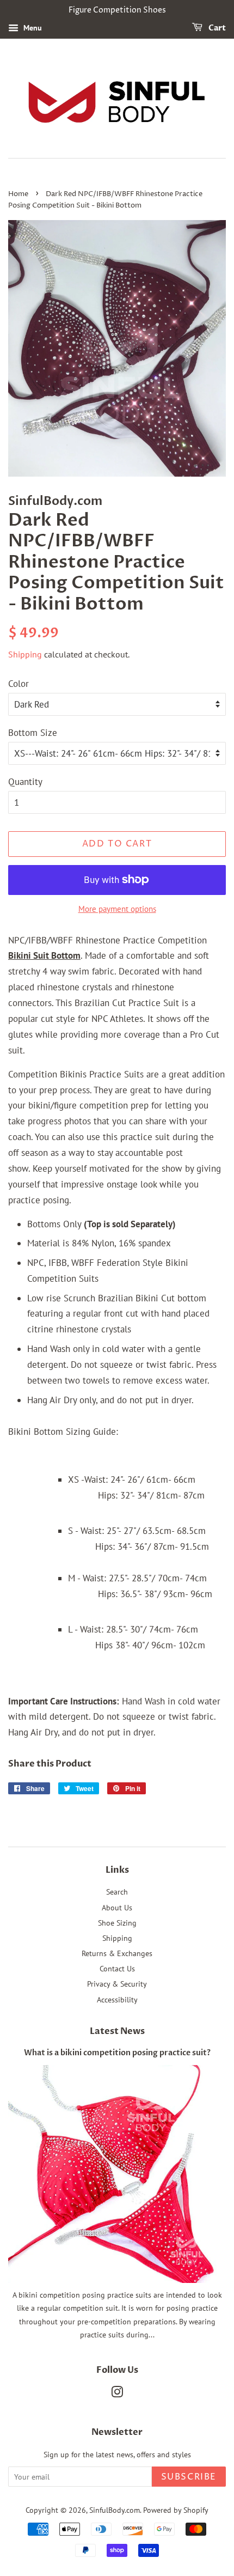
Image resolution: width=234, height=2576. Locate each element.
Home (18, 194)
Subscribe (189, 2477)
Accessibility (117, 1999)
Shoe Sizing (117, 1923)
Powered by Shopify (176, 2510)
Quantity (25, 782)
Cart (216, 28)
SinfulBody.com (115, 2510)
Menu (32, 28)
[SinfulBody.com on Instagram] (117, 2394)
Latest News (117, 2031)
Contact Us (117, 1968)
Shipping (25, 654)
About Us (117, 1907)
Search (117, 1892)
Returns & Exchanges (117, 1953)
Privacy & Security (117, 1984)
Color (19, 684)
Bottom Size (33, 733)
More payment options (117, 909)
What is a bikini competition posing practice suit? (117, 2053)
